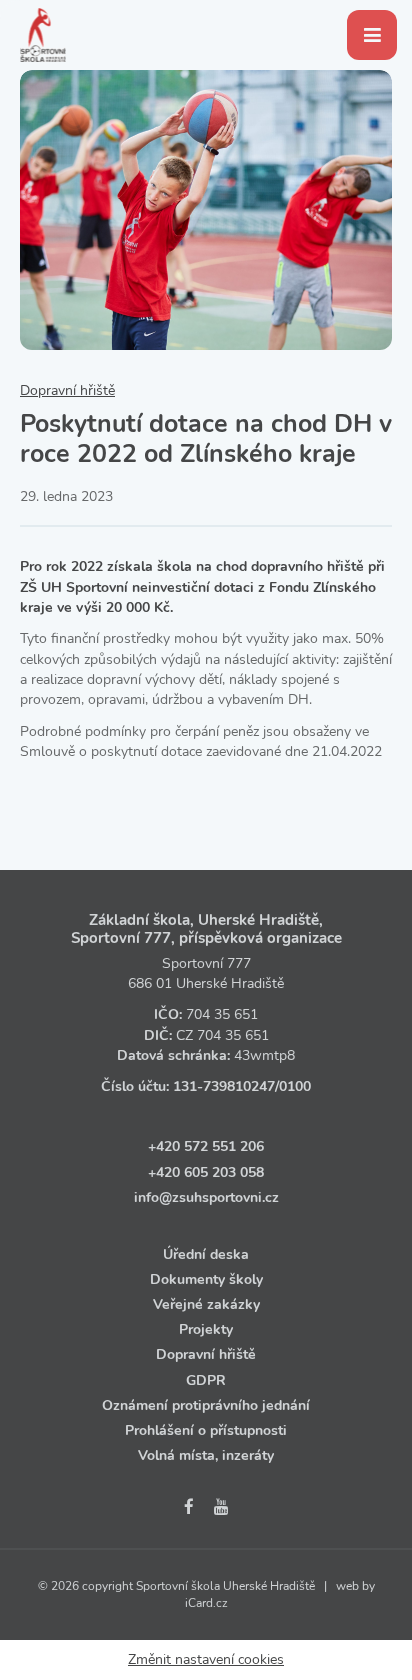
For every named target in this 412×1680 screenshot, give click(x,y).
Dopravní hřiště (67, 390)
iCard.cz (206, 1603)
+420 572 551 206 (206, 1146)
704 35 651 (222, 1014)
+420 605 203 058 (206, 1172)
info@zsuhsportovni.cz (206, 1197)
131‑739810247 (224, 1086)
